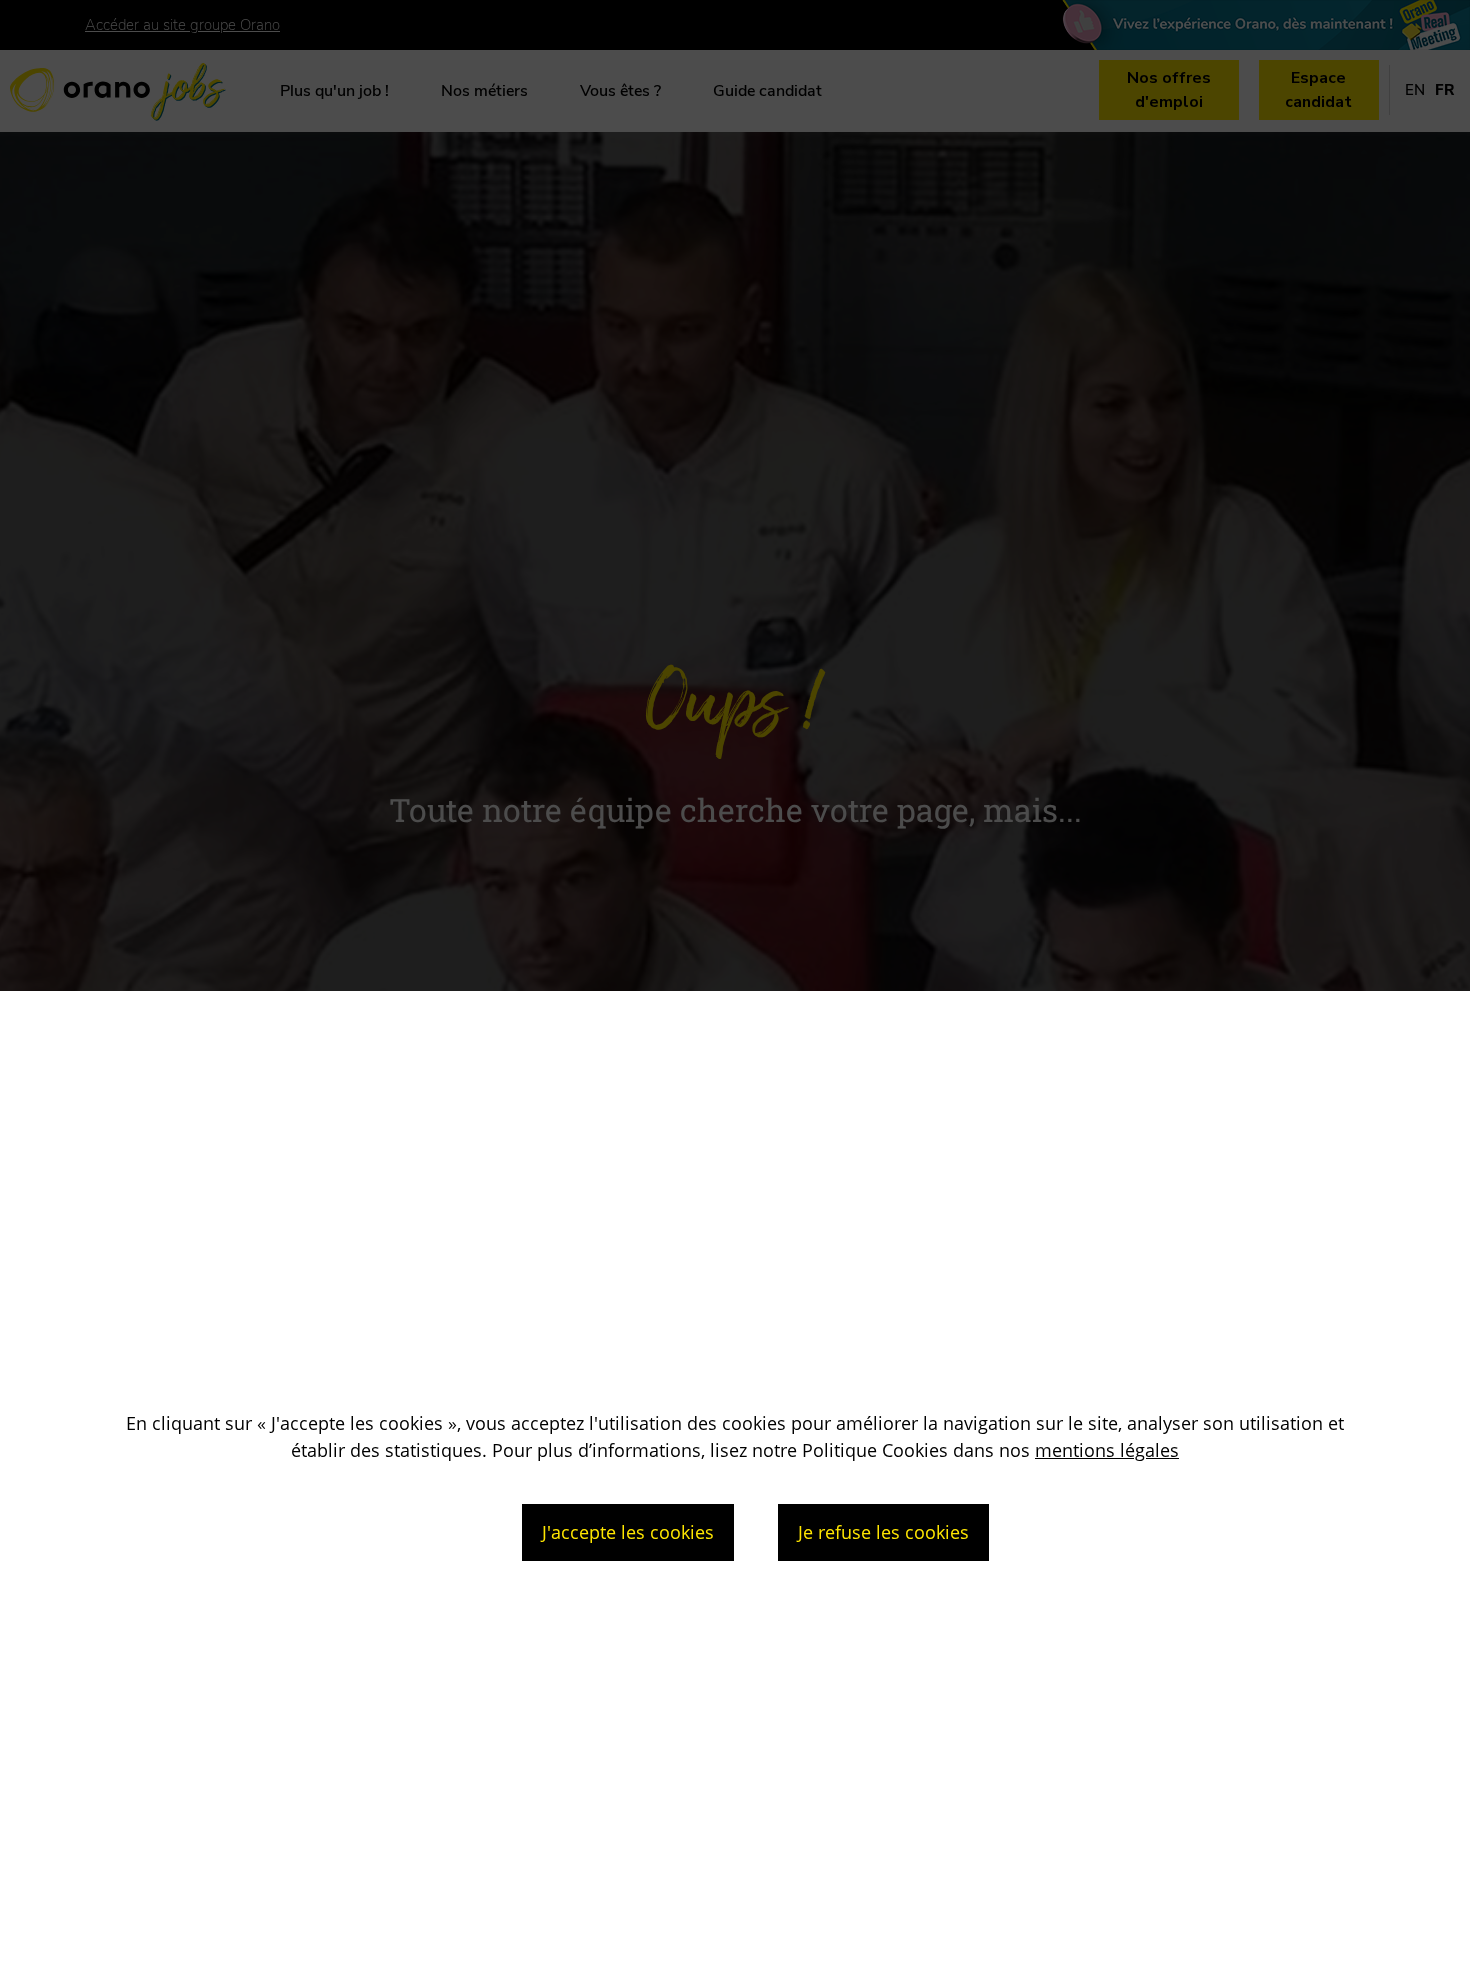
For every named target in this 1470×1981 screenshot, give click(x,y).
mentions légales (1107, 1450)
